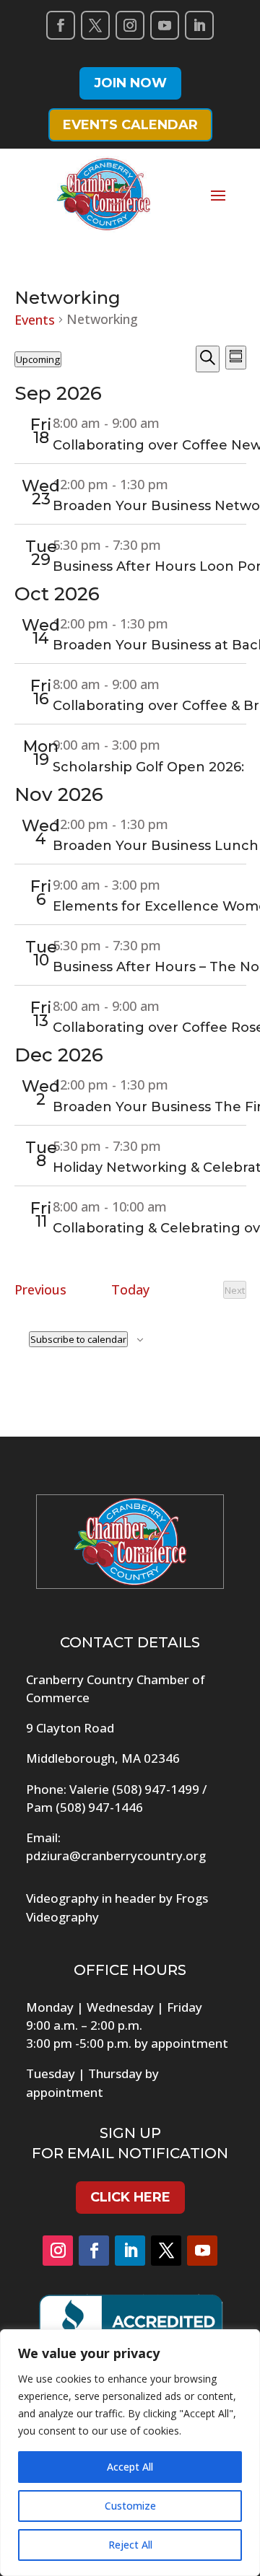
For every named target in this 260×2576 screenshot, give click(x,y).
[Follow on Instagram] (130, 25)
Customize (130, 2506)
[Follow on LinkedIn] (199, 25)
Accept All (130, 2467)
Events (35, 320)
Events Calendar (130, 125)
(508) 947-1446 (99, 1807)
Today (130, 1289)
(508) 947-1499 (156, 1789)
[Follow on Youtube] (165, 25)
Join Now (130, 83)
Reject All (130, 2545)
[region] (130, 2453)
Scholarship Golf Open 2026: (148, 767)
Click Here (130, 2197)
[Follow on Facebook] (61, 25)
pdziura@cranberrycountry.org (116, 1856)
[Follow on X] (95, 25)
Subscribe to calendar (78, 1339)
